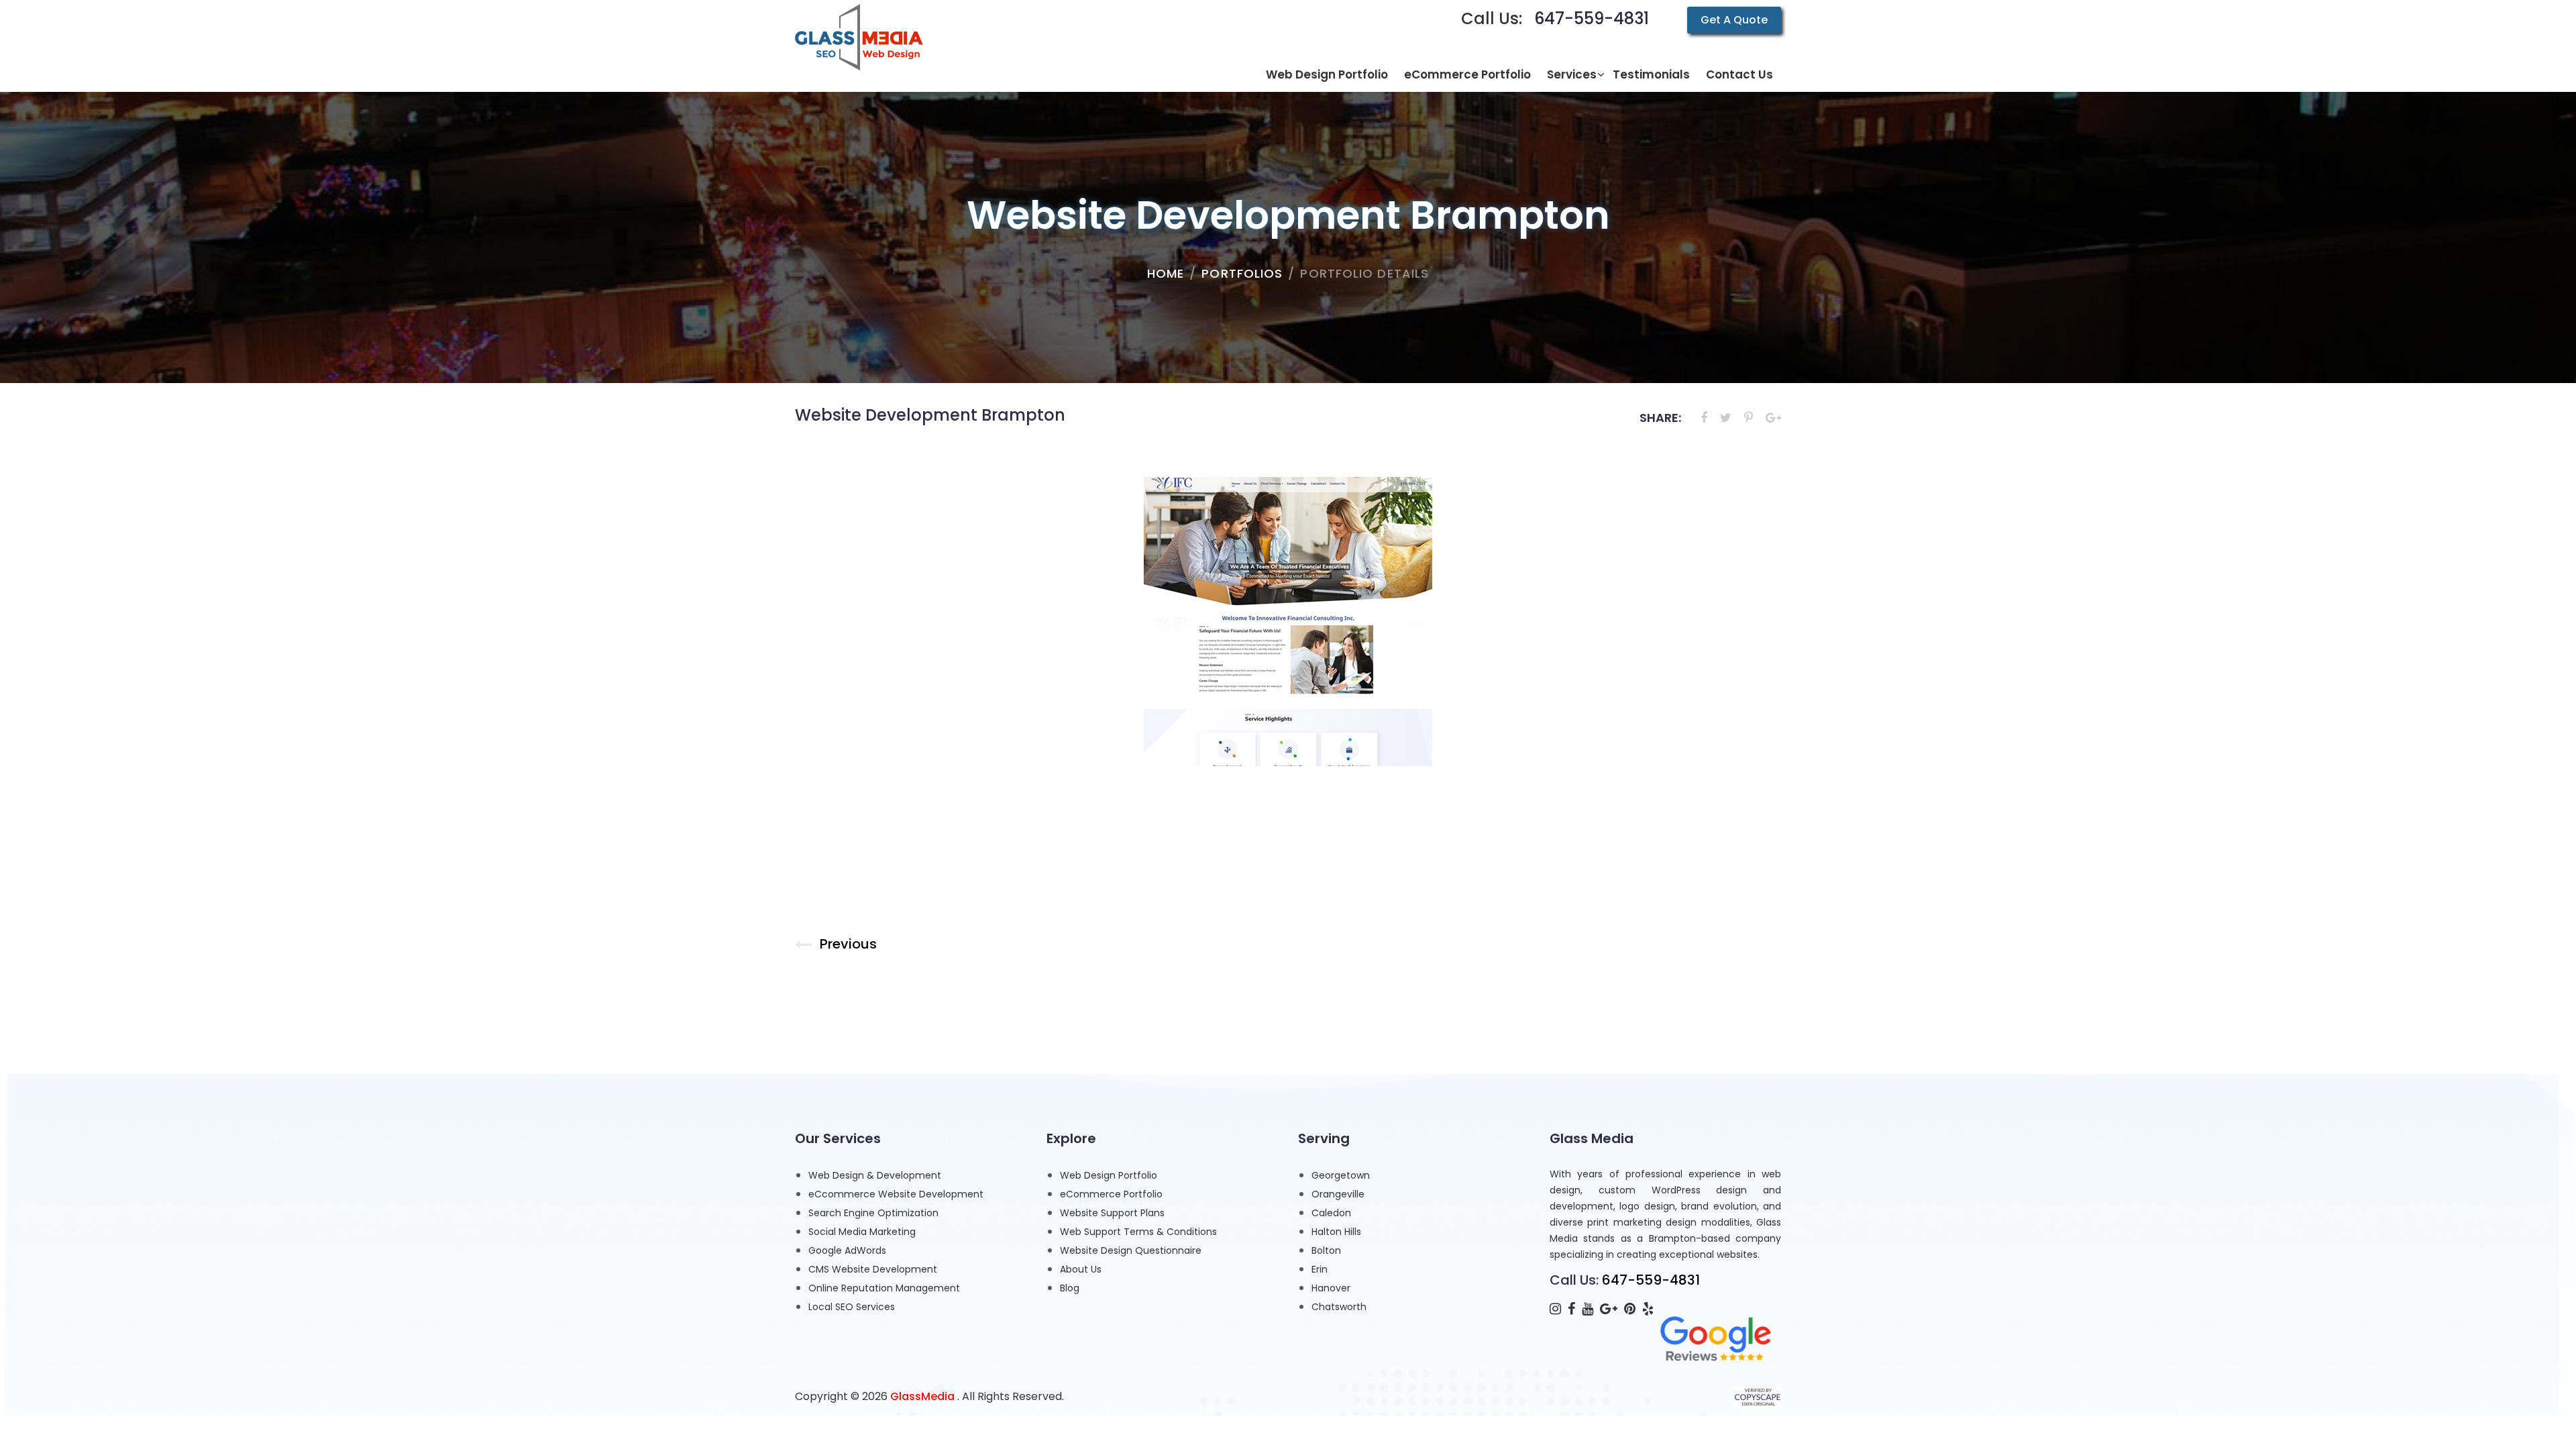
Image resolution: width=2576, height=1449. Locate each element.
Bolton (1326, 1250)
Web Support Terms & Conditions (1138, 1232)
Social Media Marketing (862, 1232)
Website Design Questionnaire (1131, 1250)
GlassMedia (922, 1396)
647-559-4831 (1592, 18)
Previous (848, 944)
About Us (1081, 1269)
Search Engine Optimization (873, 1213)
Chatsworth (1339, 1307)
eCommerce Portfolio (1111, 1194)
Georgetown (1341, 1175)
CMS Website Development (873, 1269)
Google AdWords (847, 1250)
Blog (1070, 1288)
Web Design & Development (875, 1175)
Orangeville (1338, 1194)
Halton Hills (1336, 1232)
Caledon (1331, 1213)
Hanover (1331, 1288)
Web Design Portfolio (1109, 1175)
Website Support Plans (1112, 1213)
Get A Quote (1734, 20)
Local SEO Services (852, 1307)
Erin (1320, 1269)
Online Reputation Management (884, 1288)
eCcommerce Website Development (896, 1194)
